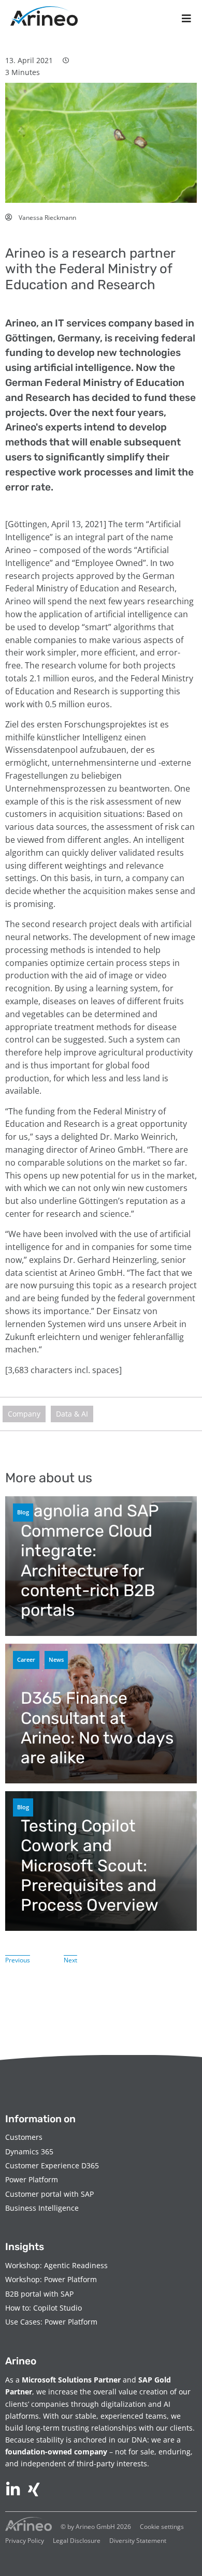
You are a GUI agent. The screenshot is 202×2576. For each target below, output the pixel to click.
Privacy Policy (25, 2541)
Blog (23, 1512)
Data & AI (72, 1414)
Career (26, 1659)
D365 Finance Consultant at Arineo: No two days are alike (97, 1728)
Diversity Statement (138, 2541)
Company (24, 1414)
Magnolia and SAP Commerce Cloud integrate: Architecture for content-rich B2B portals (90, 1560)
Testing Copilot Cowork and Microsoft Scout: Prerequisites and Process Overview (90, 1866)
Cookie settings (162, 2527)
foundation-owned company (56, 2452)
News (56, 1659)
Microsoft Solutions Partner (71, 2380)
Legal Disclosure (77, 2541)
